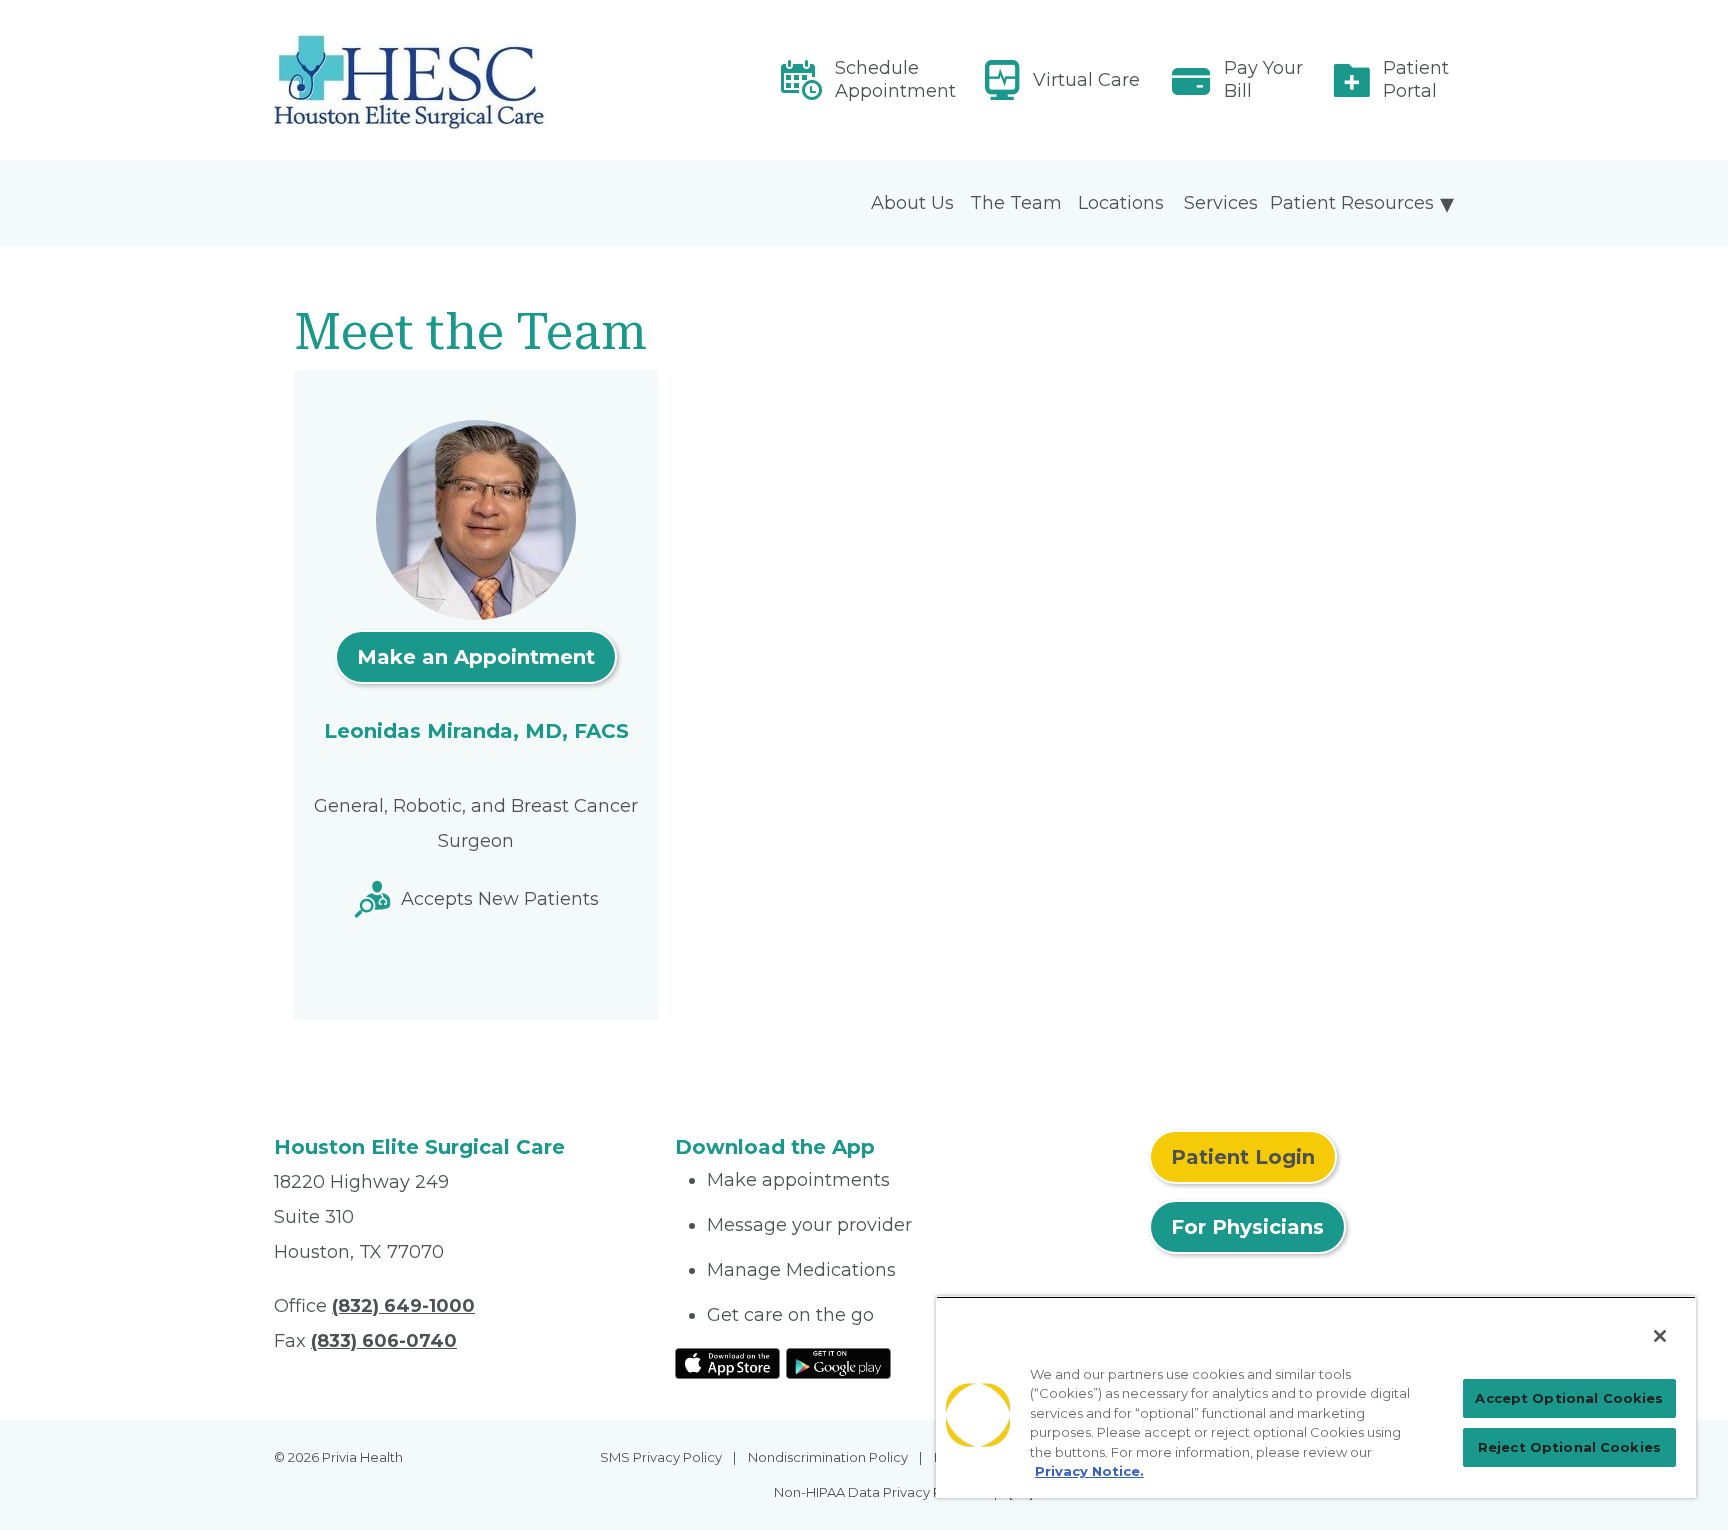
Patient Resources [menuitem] (1352, 203)
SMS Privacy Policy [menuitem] (661, 1457)
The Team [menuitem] (1016, 203)
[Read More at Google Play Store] (838, 1362)
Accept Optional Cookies (1569, 1398)
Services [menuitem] (1221, 203)
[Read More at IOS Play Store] (727, 1362)
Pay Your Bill (1263, 79)
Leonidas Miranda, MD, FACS (476, 731)
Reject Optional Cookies (1569, 1447)
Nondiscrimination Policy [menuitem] (828, 1457)
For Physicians (1247, 1227)
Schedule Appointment (895, 79)
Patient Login (1243, 1157)
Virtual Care (1086, 80)
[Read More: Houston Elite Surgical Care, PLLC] (462, 80)
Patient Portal (1416, 79)
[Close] (1660, 1336)
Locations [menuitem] (1121, 203)
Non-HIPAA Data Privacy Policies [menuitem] (878, 1492)
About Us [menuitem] (912, 203)
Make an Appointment (476, 657)
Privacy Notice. (1089, 1471)
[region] (1316, 1397)
